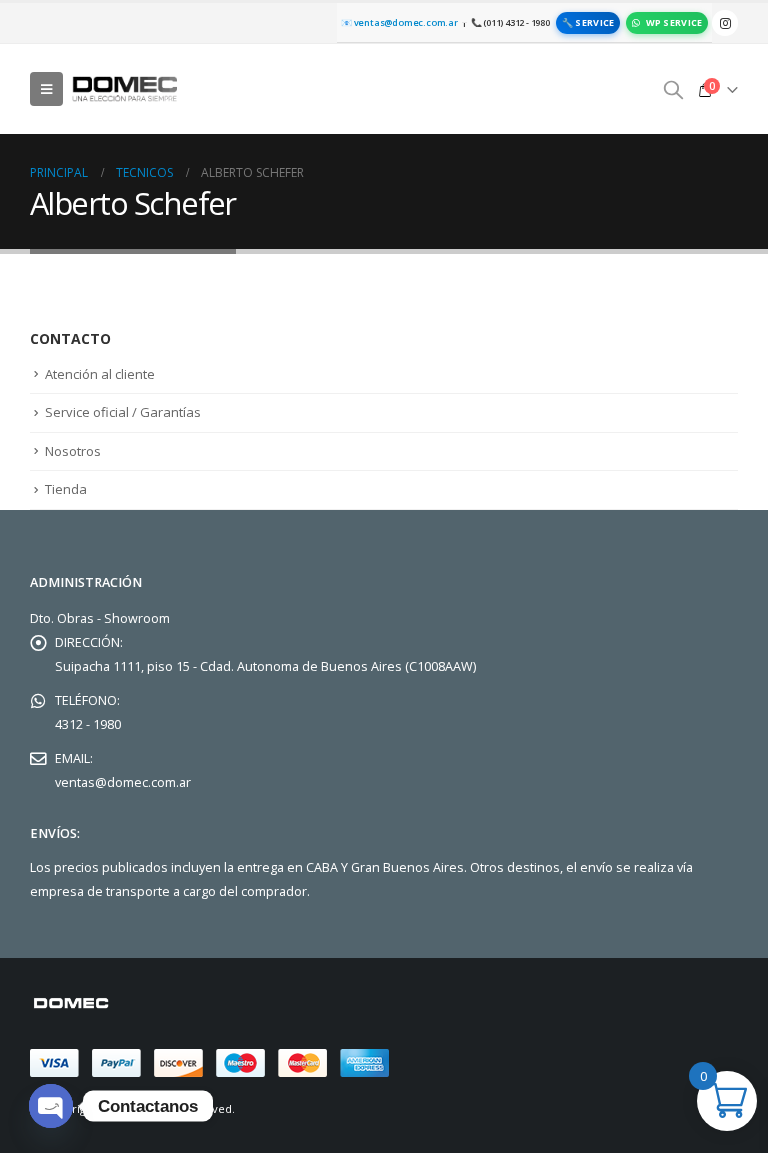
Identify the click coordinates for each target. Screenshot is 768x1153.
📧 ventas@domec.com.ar (399, 22)
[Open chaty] (51, 1106)
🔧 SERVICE (588, 22)
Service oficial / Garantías (123, 412)
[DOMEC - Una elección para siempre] (126, 88)
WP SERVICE (674, 22)
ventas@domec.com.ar (123, 782)
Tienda (66, 489)
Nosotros (73, 451)
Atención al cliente (100, 374)
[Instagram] (725, 23)
